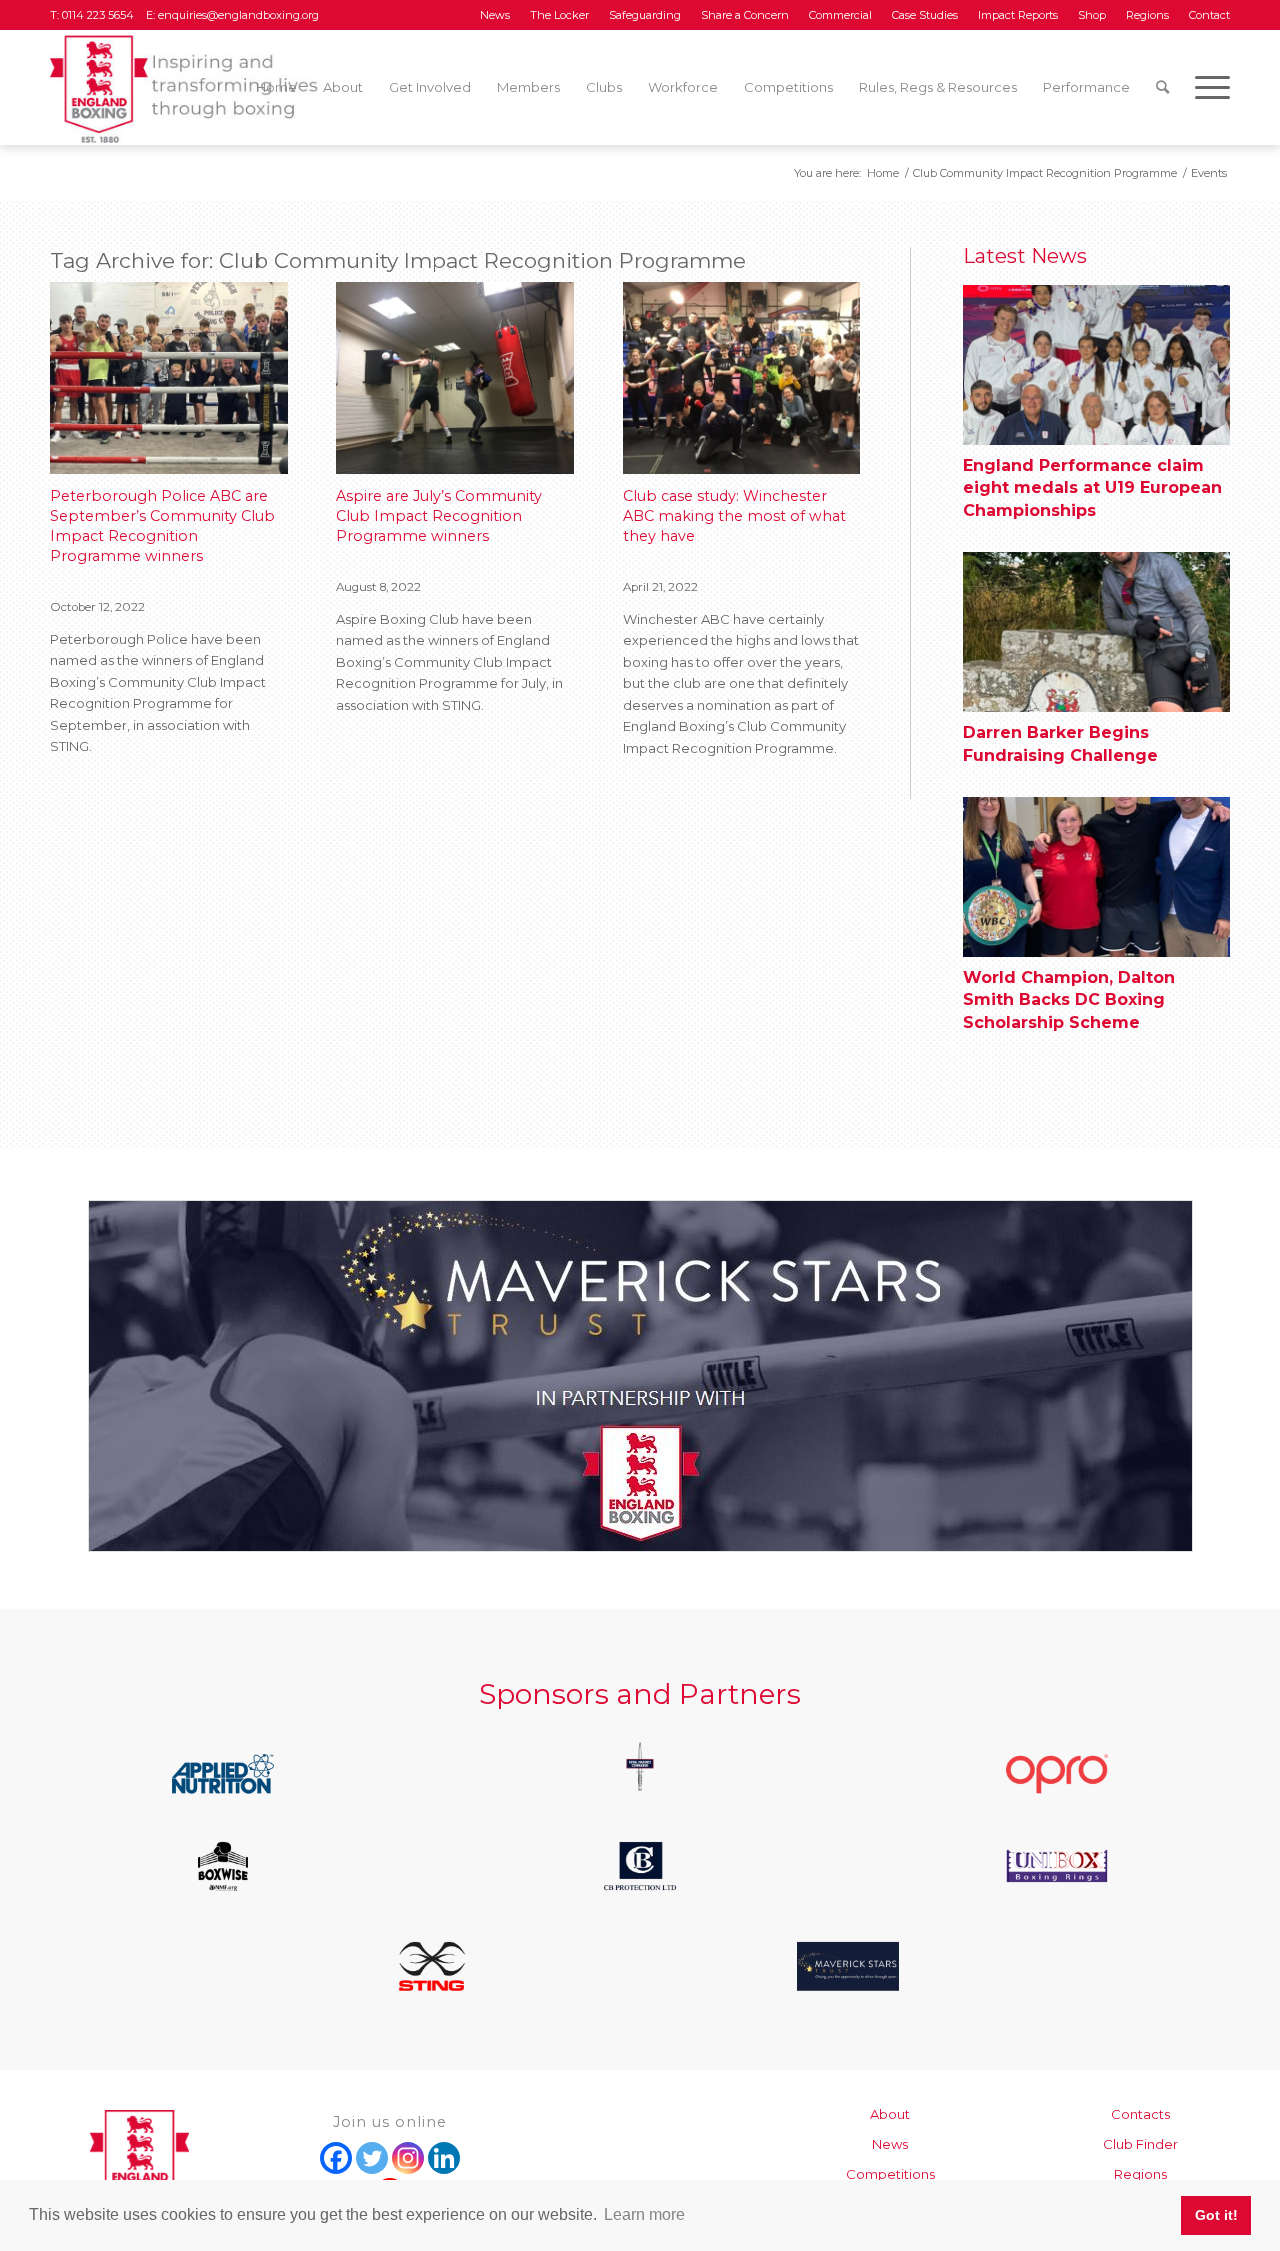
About (890, 2114)
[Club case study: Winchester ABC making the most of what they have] (742, 378)
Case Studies (925, 15)
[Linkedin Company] (444, 2158)
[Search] (1162, 87)
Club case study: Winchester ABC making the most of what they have (734, 516)
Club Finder (1140, 2144)
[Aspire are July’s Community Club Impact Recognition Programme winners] (455, 378)
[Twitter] (372, 2158)
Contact (1209, 15)
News (495, 15)
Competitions (890, 2174)
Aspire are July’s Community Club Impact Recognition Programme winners (439, 516)
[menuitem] (495, 15)
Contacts (1140, 2114)
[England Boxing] (185, 87)
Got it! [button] (1216, 2215)
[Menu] (1206, 87)
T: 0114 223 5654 (93, 15)
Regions (1147, 15)
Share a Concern (745, 15)
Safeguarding (645, 15)
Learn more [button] (644, 2214)
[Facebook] (336, 2158)
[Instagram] (408, 2158)
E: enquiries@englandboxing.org (231, 15)
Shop (1092, 15)
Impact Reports (1018, 15)
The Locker (559, 15)
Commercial (840, 15)
